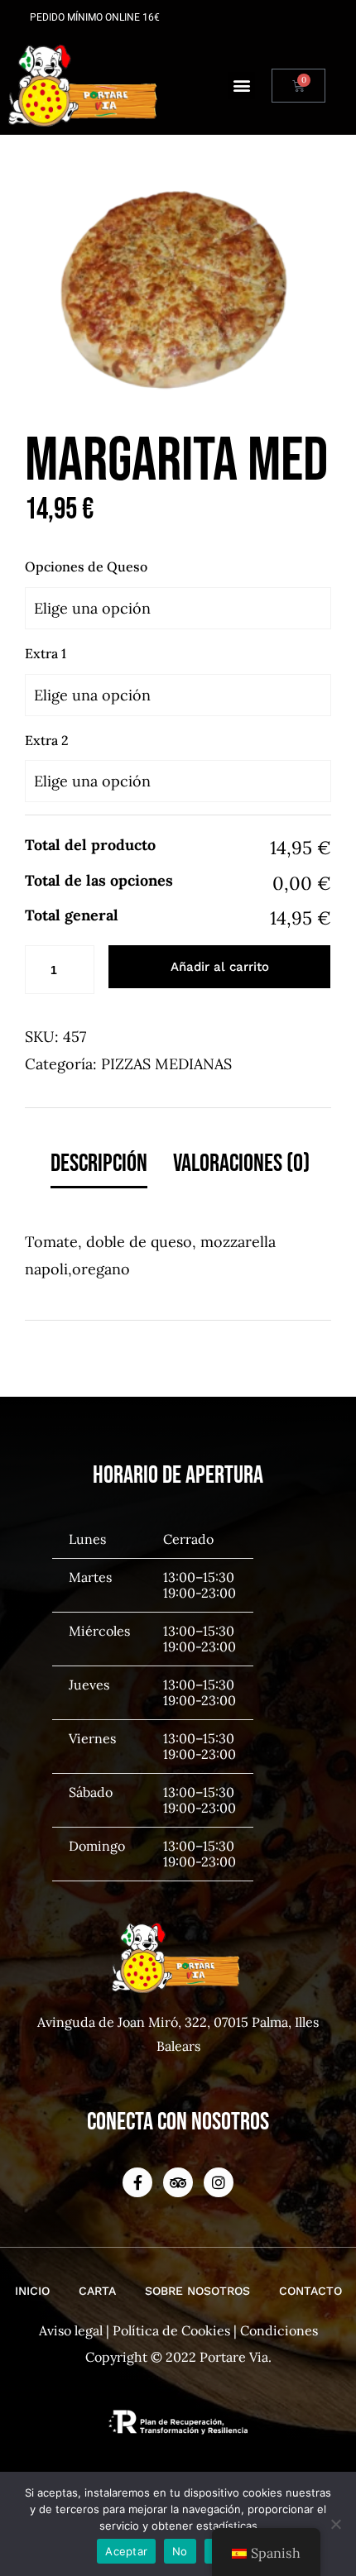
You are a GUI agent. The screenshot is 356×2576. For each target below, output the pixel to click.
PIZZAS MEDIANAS (166, 1064)
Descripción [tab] (99, 1164)
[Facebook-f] (137, 2182)
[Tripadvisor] (178, 2182)
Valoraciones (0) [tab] (241, 1164)
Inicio (32, 2291)
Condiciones (279, 2330)
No (180, 2551)
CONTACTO (310, 2291)
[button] (241, 86)
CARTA (97, 2291)
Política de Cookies (171, 2330)
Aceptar (126, 2551)
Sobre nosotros (197, 2291)
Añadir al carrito (220, 967)
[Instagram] (219, 2182)
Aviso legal (71, 2330)
